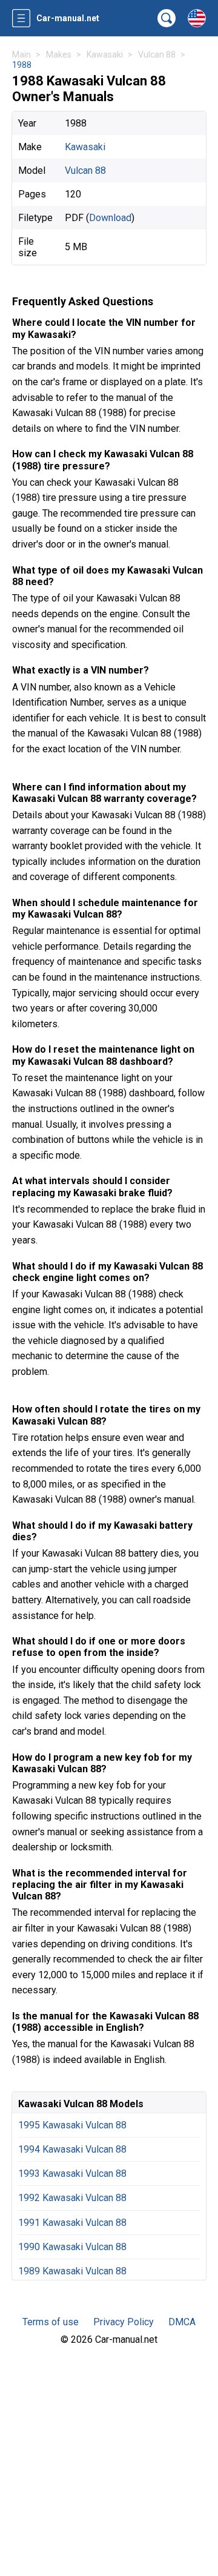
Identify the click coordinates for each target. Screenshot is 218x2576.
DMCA (182, 2322)
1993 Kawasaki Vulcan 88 (72, 2174)
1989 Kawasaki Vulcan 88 (72, 2271)
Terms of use (51, 2322)
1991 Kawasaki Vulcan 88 (72, 2223)
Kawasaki (85, 147)
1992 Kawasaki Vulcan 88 (72, 2198)
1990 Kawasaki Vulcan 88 (72, 2247)
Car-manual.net (68, 18)
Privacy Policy (124, 2322)
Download (110, 218)
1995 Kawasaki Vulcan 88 (72, 2125)
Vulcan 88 (85, 171)
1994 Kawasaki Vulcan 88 (72, 2149)
